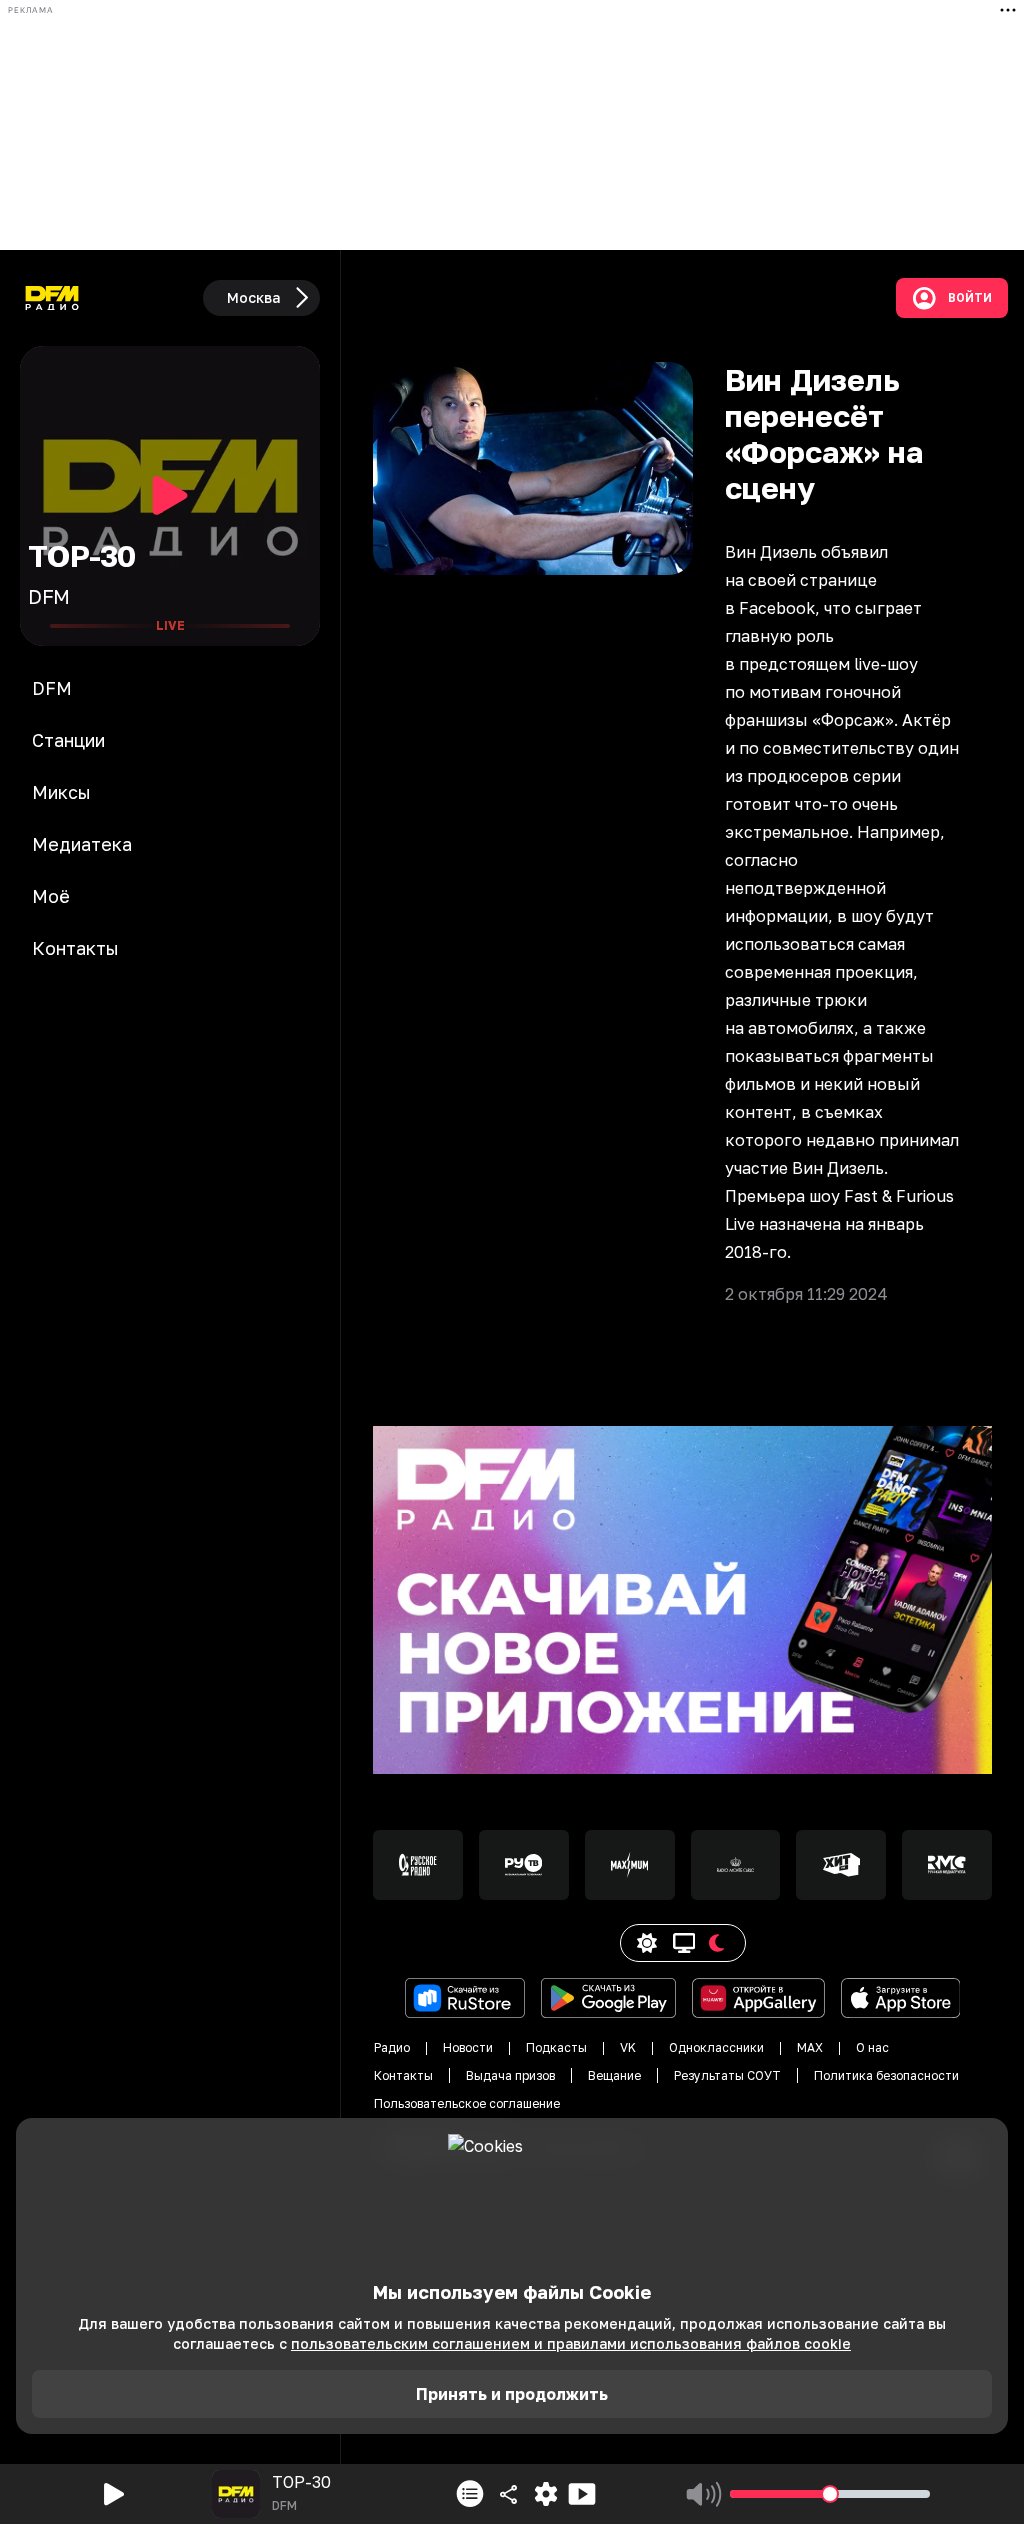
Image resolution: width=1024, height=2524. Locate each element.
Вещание (614, 2075)
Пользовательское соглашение (467, 2103)
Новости (468, 2047)
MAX (810, 2047)
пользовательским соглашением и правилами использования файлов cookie (571, 2343)
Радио (392, 2047)
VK (628, 2047)
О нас (872, 2047)
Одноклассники (716, 2047)
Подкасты (556, 2047)
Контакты (403, 2075)
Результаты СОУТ (727, 2075)
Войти (970, 298)
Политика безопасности (886, 2075)
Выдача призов (510, 2075)
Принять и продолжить (512, 2394)
